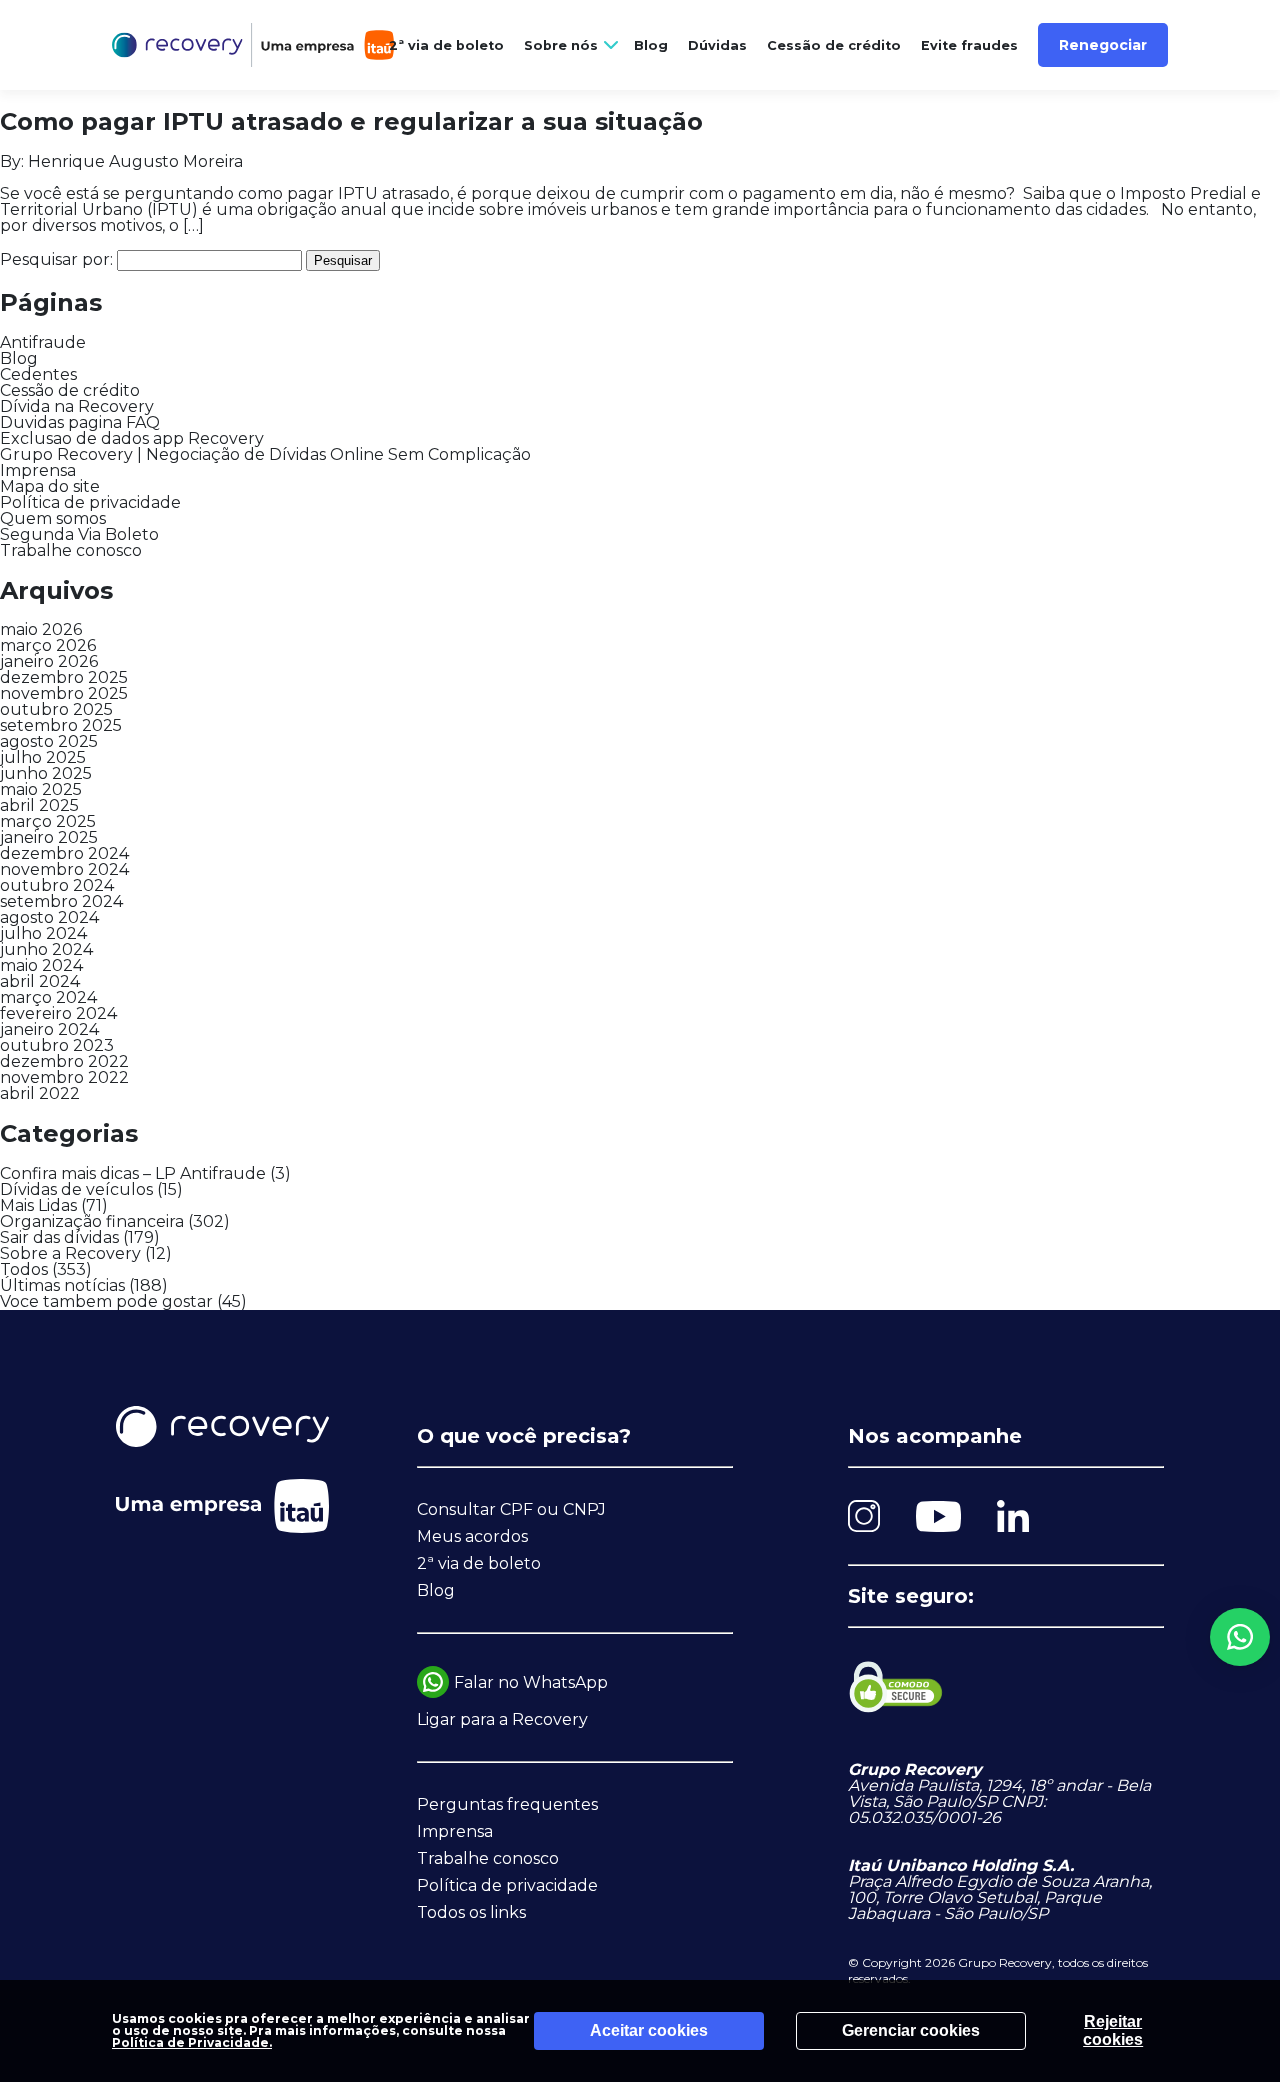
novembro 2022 (64, 1077)
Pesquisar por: (56, 259)
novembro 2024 (64, 869)
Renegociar (1103, 45)
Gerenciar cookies (911, 2030)
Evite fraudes (969, 45)
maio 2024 (41, 965)
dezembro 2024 (64, 853)
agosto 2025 (49, 741)
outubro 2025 (56, 709)
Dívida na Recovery (77, 406)
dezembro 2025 (64, 677)
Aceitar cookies (649, 2030)
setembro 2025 (61, 725)
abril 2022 (40, 1093)
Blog (651, 45)
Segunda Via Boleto (79, 534)
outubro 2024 (57, 885)
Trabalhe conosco (71, 550)
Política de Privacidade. (192, 2042)
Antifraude (43, 342)
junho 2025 (46, 773)
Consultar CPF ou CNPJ (511, 1509)
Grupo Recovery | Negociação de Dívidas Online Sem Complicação (265, 454)
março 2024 (48, 997)
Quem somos (53, 518)
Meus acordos (472, 1536)
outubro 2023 (57, 1045)
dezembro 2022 (64, 1061)
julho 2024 (43, 933)
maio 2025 (41, 789)
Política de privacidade (90, 502)
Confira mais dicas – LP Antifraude (133, 1173)
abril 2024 (40, 981)
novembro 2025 (64, 693)
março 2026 (48, 645)
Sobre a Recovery (70, 1253)
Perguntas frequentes (507, 1804)
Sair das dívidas (59, 1237)
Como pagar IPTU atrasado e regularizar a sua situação (355, 121)
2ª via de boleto (446, 45)
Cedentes (38, 374)
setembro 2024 (61, 901)
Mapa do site (50, 486)
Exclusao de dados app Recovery (132, 438)
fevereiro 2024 (58, 1013)
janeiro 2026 (49, 661)
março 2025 (48, 821)
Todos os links (471, 1912)
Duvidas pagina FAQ (80, 422)
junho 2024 (46, 949)
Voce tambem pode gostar (106, 1301)
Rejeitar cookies (1113, 2030)
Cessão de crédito (834, 45)
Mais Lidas (38, 1205)
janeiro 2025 (49, 837)
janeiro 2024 (49, 1029)
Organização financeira (92, 1221)
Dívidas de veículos (76, 1189)
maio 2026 (41, 629)
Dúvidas (717, 45)
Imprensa (38, 470)
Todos (24, 1269)
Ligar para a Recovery (502, 1719)
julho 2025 (43, 757)
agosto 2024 (49, 917)
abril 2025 (39, 805)
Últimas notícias (62, 1285)
